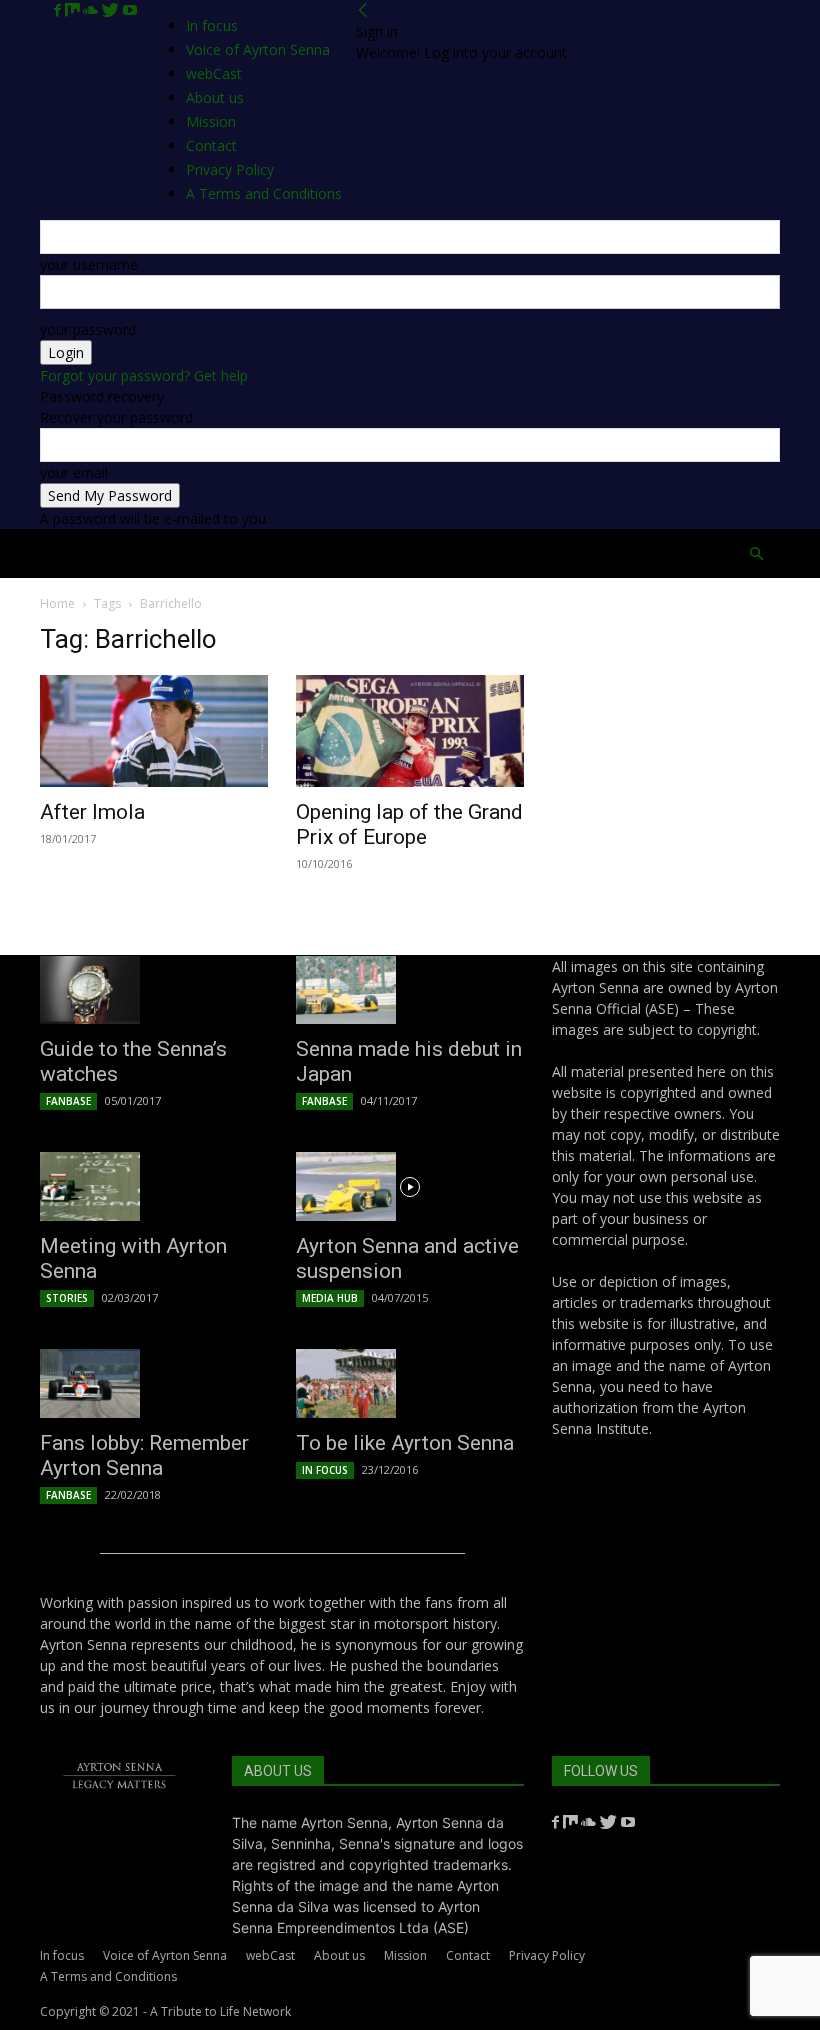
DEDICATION (393, 553)
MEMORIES (624, 553)
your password (88, 329)
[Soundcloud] (92, 10)
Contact (468, 1955)
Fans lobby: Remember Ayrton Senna (144, 1455)
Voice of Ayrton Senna (258, 49)
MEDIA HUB (330, 1298)
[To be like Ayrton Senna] (410, 1383)
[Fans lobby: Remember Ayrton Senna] (154, 1383)
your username (89, 264)
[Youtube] (130, 10)
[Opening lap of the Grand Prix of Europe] (410, 731)
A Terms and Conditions (108, 1976)
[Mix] (74, 10)
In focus (212, 25)
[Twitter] (112, 10)
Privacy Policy (547, 1955)
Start (121, 553)
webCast (270, 1955)
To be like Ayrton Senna (405, 1443)
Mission (405, 1955)
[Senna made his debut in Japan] (410, 990)
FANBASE (68, 1101)
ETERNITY (187, 553)
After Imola (92, 812)
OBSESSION (542, 553)
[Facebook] (59, 10)
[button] (756, 554)
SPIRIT (321, 553)
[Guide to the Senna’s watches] (154, 990)
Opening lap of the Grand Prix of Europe (409, 824)
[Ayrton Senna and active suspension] (410, 1186)
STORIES (67, 1298)
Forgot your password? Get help (144, 375)
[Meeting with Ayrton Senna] (154, 1186)
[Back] (363, 10)
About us (339, 1955)
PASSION (258, 553)
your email (74, 472)
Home (66, 553)
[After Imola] (154, 731)
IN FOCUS (325, 1470)
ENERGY (469, 553)
